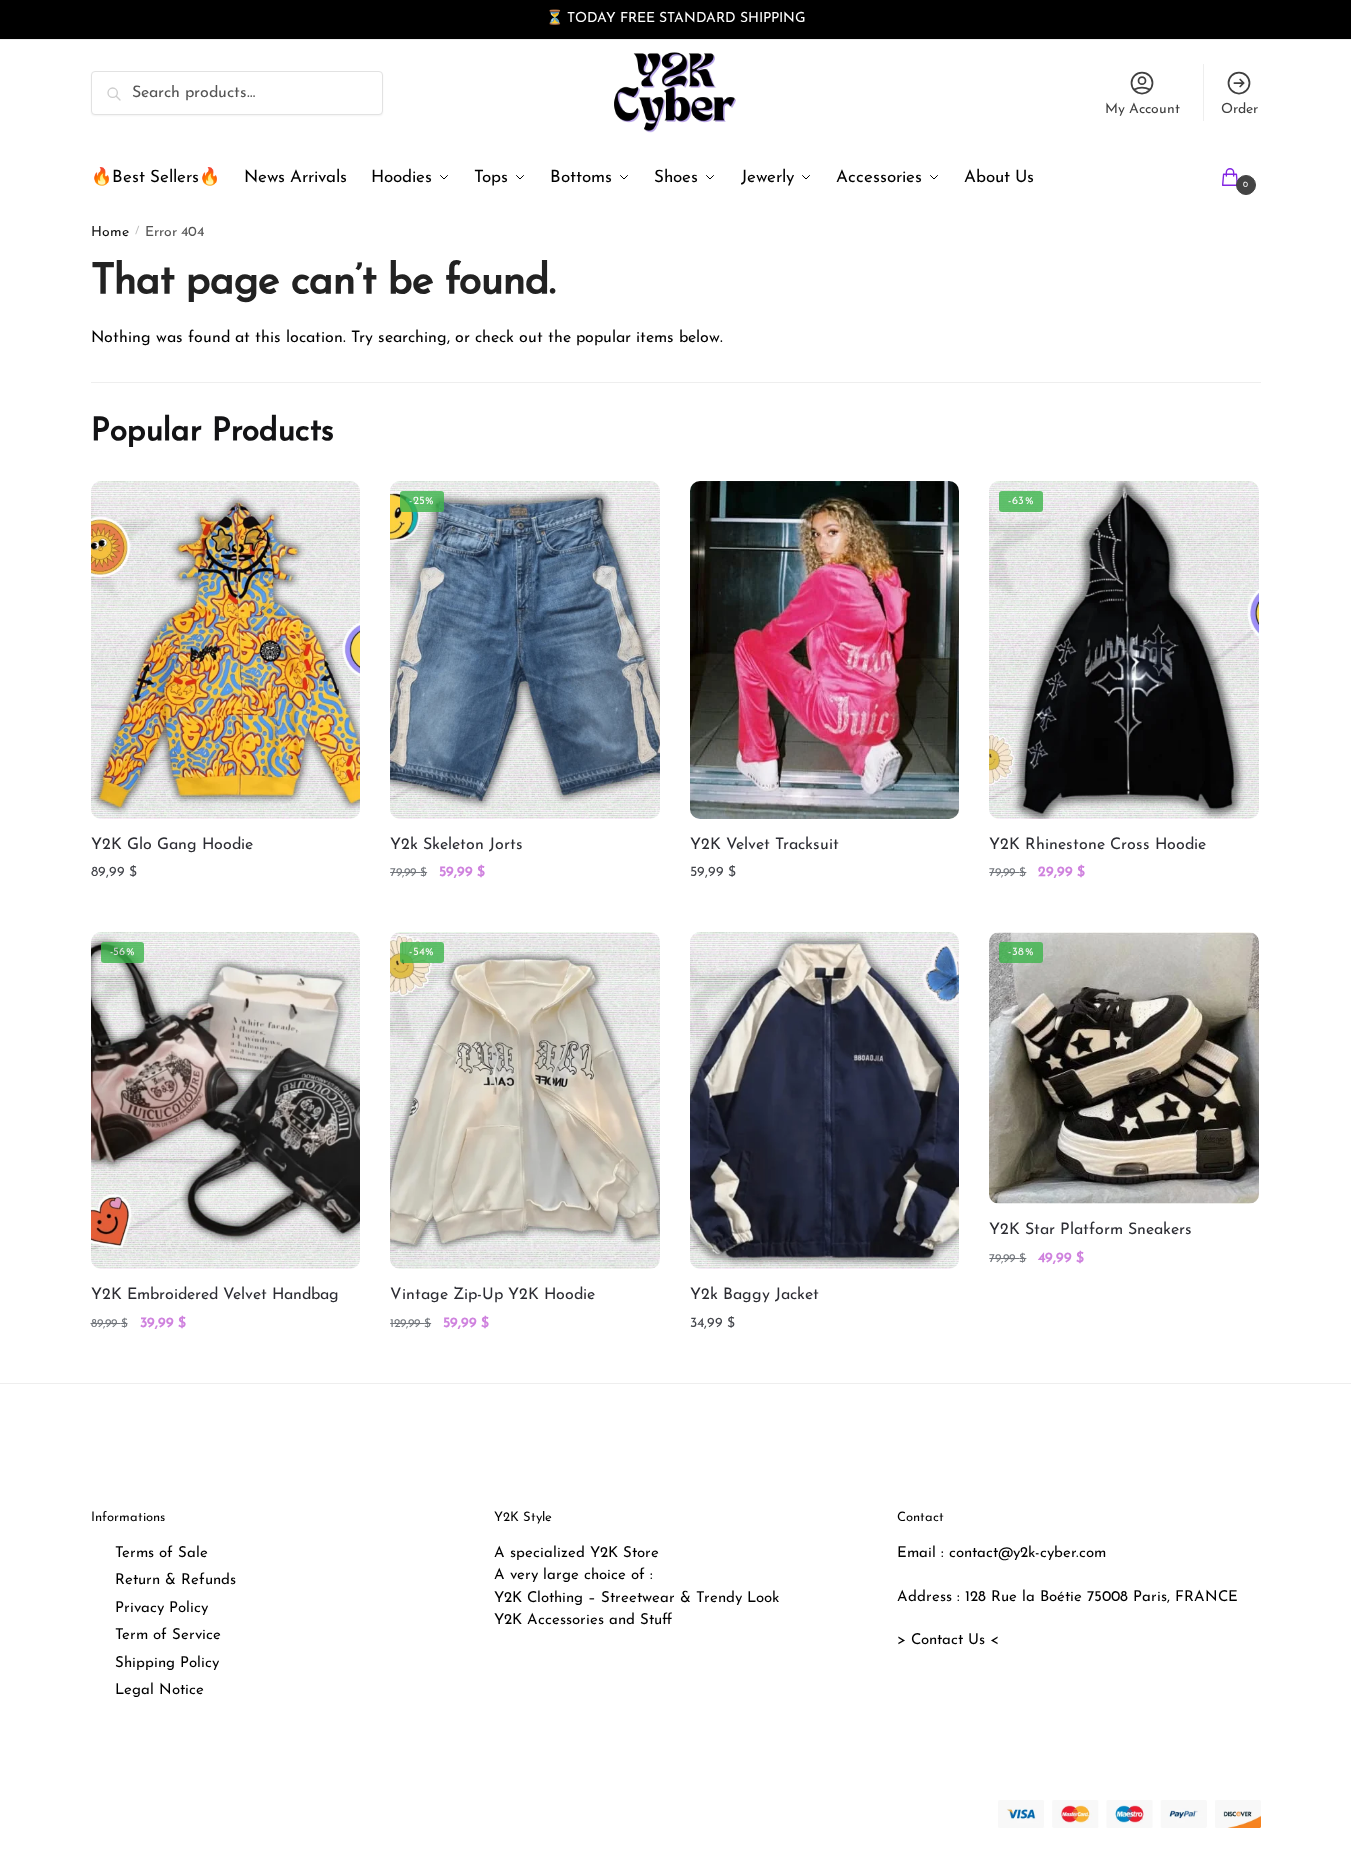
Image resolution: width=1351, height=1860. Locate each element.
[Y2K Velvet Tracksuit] (825, 649)
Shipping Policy (167, 1663)
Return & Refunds (175, 1580)
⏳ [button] (554, 18)
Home (110, 232)
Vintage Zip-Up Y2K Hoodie (492, 1295)
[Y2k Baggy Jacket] (825, 1100)
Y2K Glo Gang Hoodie (172, 845)
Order (1239, 109)
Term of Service (168, 1635)
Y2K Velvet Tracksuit (764, 845)
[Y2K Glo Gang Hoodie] (226, 649)
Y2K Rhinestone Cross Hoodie (1097, 845)
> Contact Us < (948, 1640)
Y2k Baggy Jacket (754, 1295)
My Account (1142, 109)
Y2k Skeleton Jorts (456, 845)
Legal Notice (159, 1690)
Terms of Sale (161, 1553)
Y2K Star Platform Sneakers (1090, 1230)
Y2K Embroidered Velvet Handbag (215, 1295)
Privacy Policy (161, 1608)
